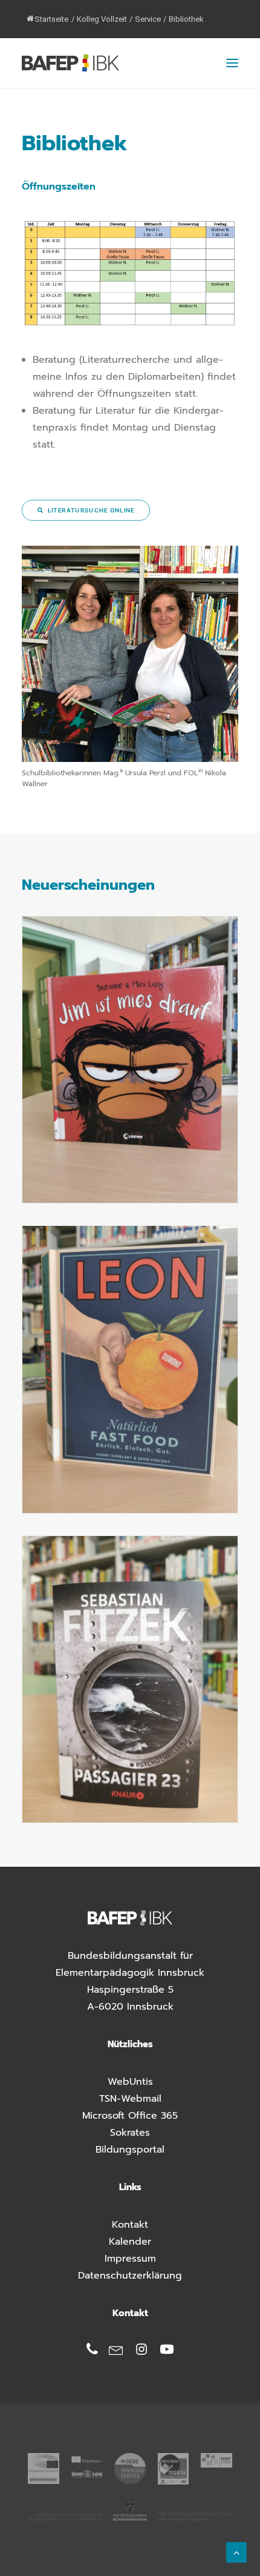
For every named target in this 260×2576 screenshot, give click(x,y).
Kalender (130, 2242)
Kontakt (130, 2225)
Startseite (51, 19)
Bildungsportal (130, 2150)
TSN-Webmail (130, 2099)
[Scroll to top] (236, 2552)
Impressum (130, 2259)
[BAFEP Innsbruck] (70, 63)
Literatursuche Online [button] (91, 510)
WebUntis (130, 2082)
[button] (232, 63)
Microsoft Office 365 (130, 2116)
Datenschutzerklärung (130, 2276)
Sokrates (130, 2133)
